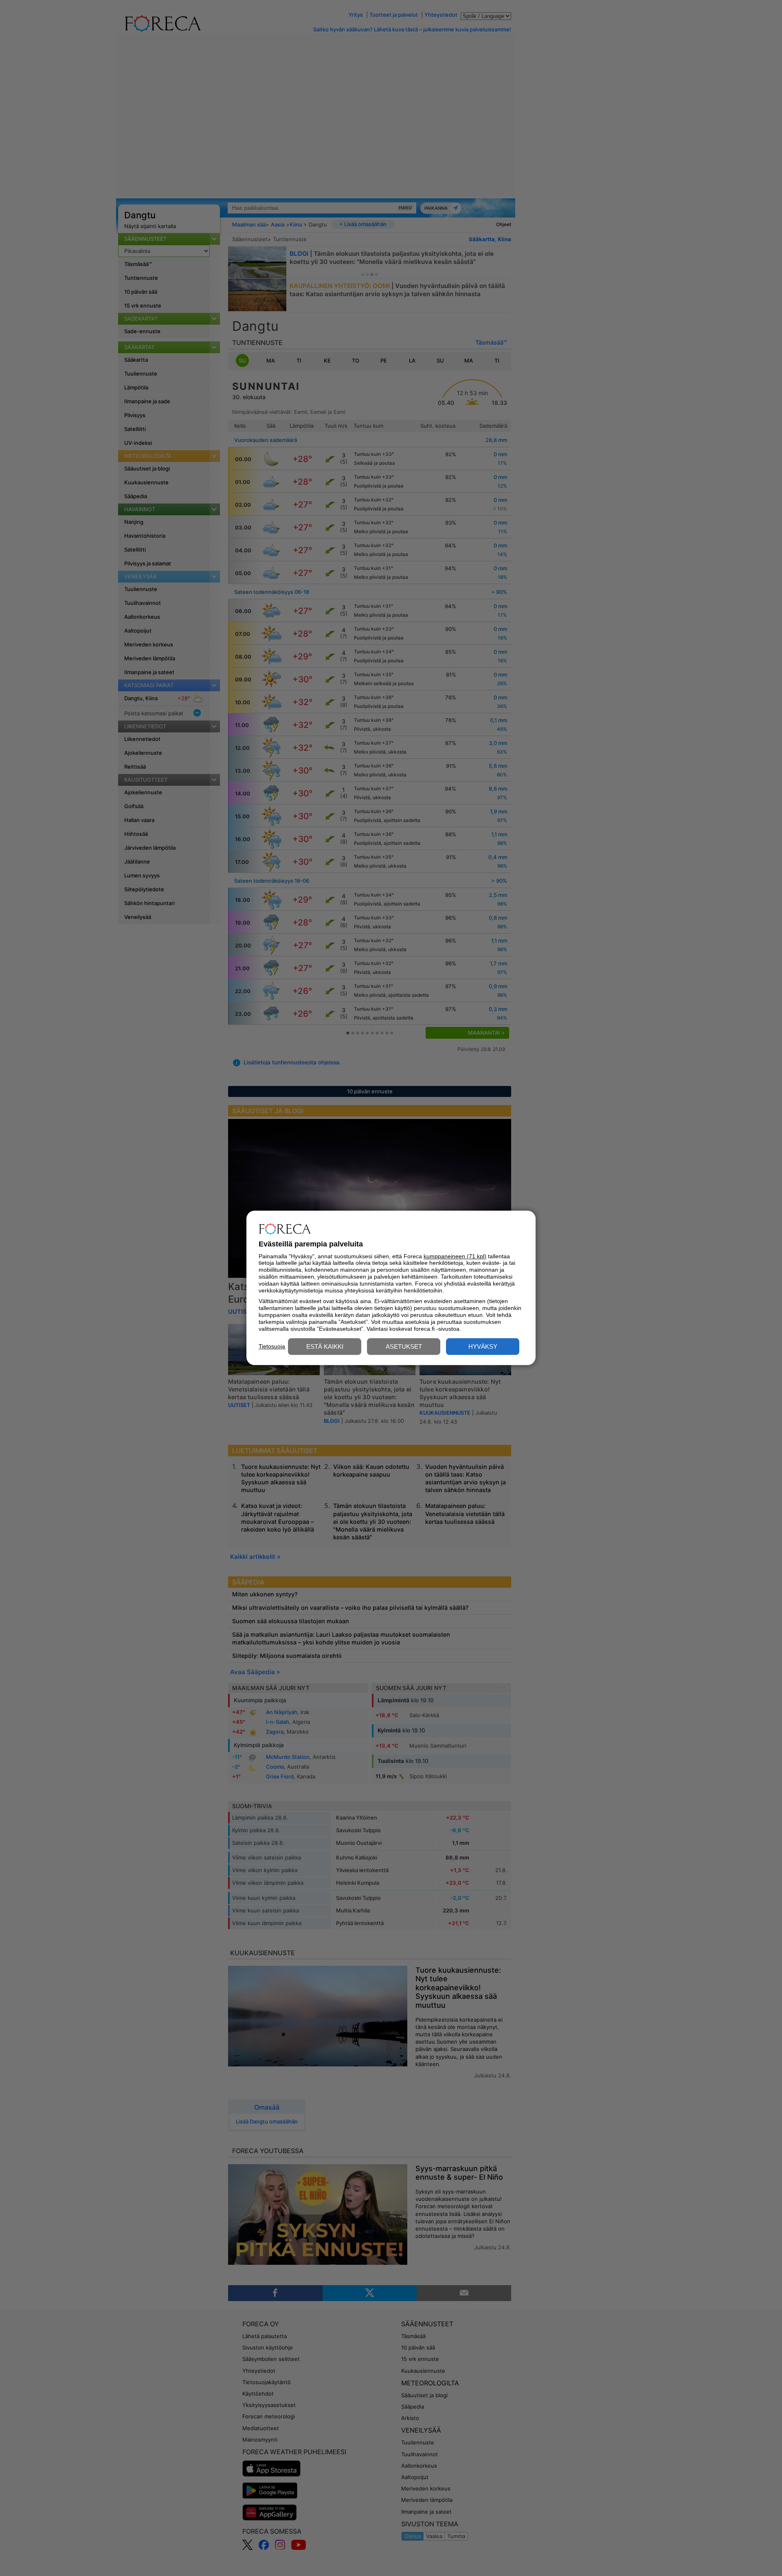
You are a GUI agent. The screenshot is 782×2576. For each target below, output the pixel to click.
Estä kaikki (325, 1347)
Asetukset (404, 1347)
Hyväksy (483, 1347)
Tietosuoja (272, 1346)
